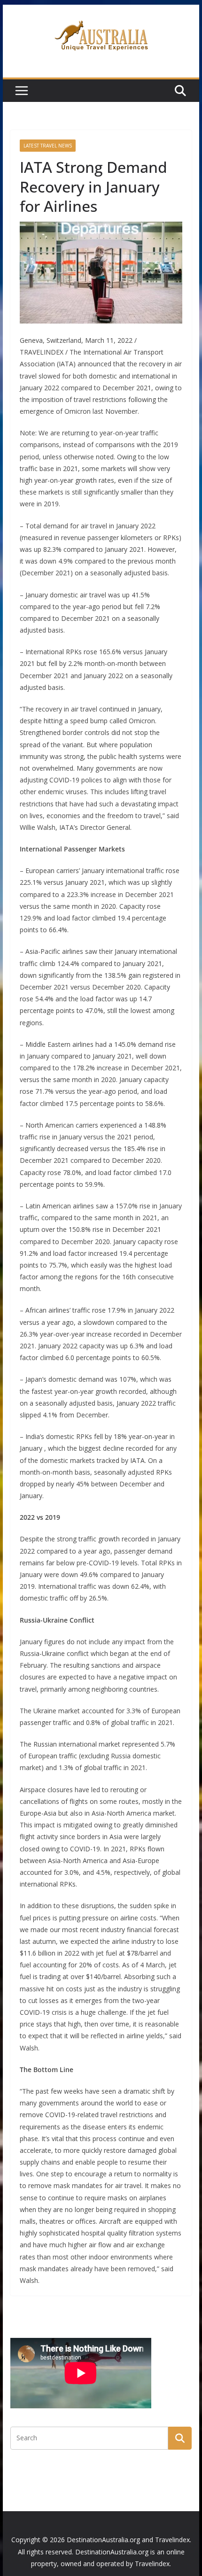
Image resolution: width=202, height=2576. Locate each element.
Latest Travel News (48, 146)
